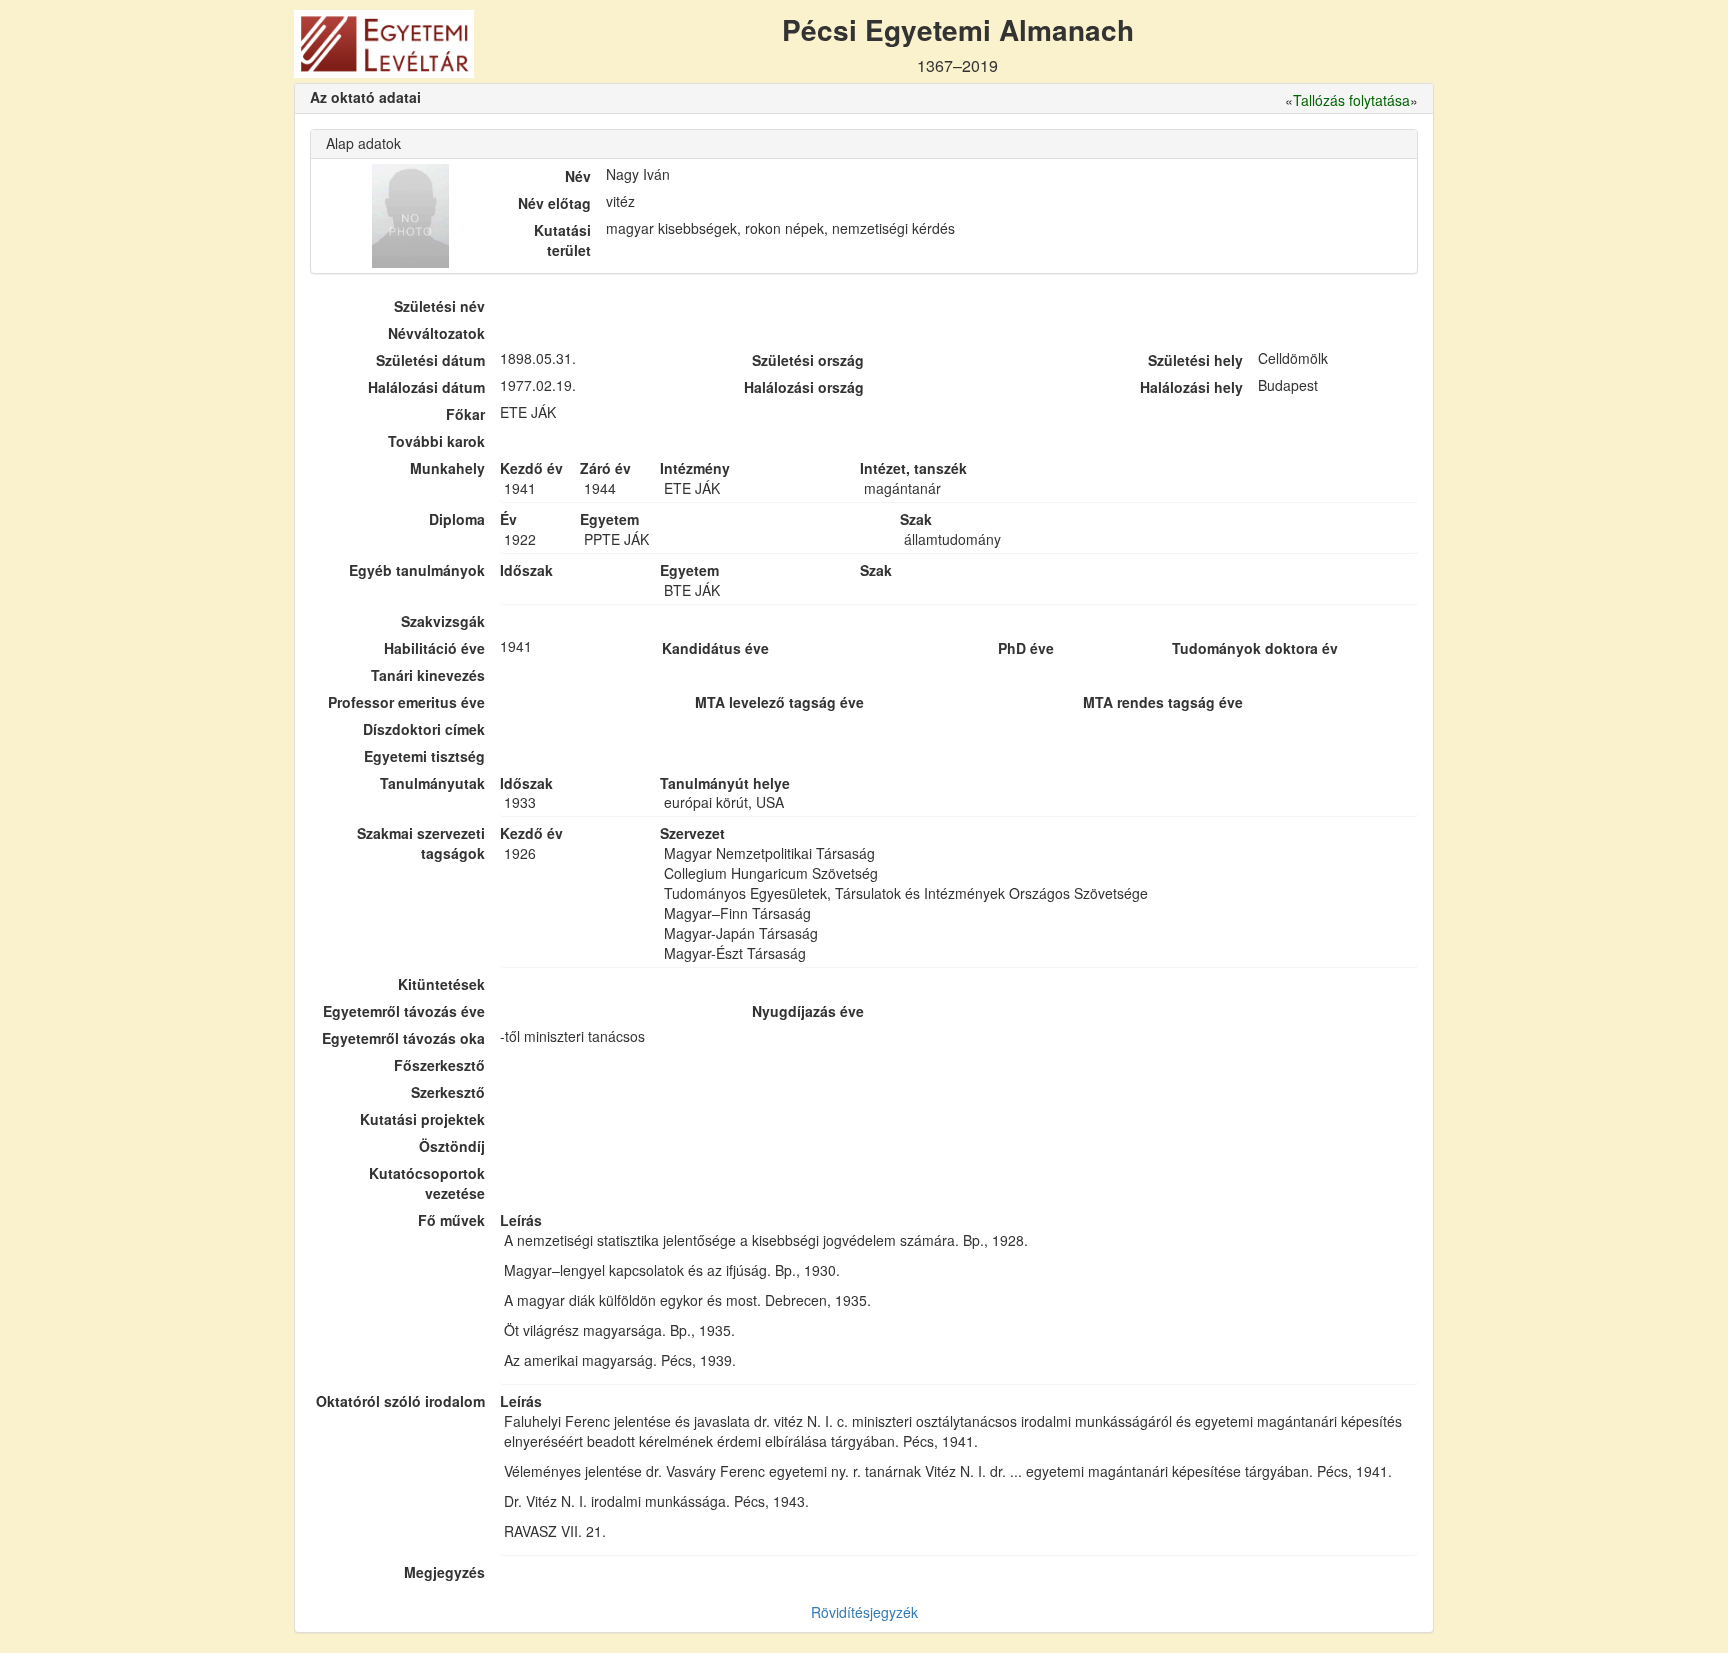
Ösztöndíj (452, 1146)
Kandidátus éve (715, 648)
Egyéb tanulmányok (417, 570)
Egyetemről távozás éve (404, 1011)
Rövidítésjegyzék (864, 1612)
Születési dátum (430, 360)
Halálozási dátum (426, 387)
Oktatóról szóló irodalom (400, 1401)
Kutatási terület (562, 240)
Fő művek (451, 1220)
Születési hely (1195, 360)
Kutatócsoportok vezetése (427, 1183)
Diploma (457, 519)
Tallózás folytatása (1351, 100)
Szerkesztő (448, 1092)
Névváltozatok (436, 333)
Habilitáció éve (434, 648)
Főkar (465, 414)
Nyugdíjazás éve (808, 1011)
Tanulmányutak (432, 783)
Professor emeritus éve (406, 702)
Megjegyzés (444, 1572)
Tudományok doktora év (1255, 648)
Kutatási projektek (422, 1119)
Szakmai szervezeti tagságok (421, 843)
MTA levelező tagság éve (779, 702)
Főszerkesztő (439, 1065)
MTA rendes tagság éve (1163, 702)
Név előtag (554, 203)
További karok (436, 441)
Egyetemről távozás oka (403, 1038)
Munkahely (447, 468)
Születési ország (808, 360)
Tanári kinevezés (428, 675)
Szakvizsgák (443, 621)
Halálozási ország (804, 387)
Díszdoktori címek (424, 729)
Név (578, 176)
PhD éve (1026, 648)
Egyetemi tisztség (424, 756)
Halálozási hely (1191, 387)
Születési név (439, 306)
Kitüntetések (441, 984)
